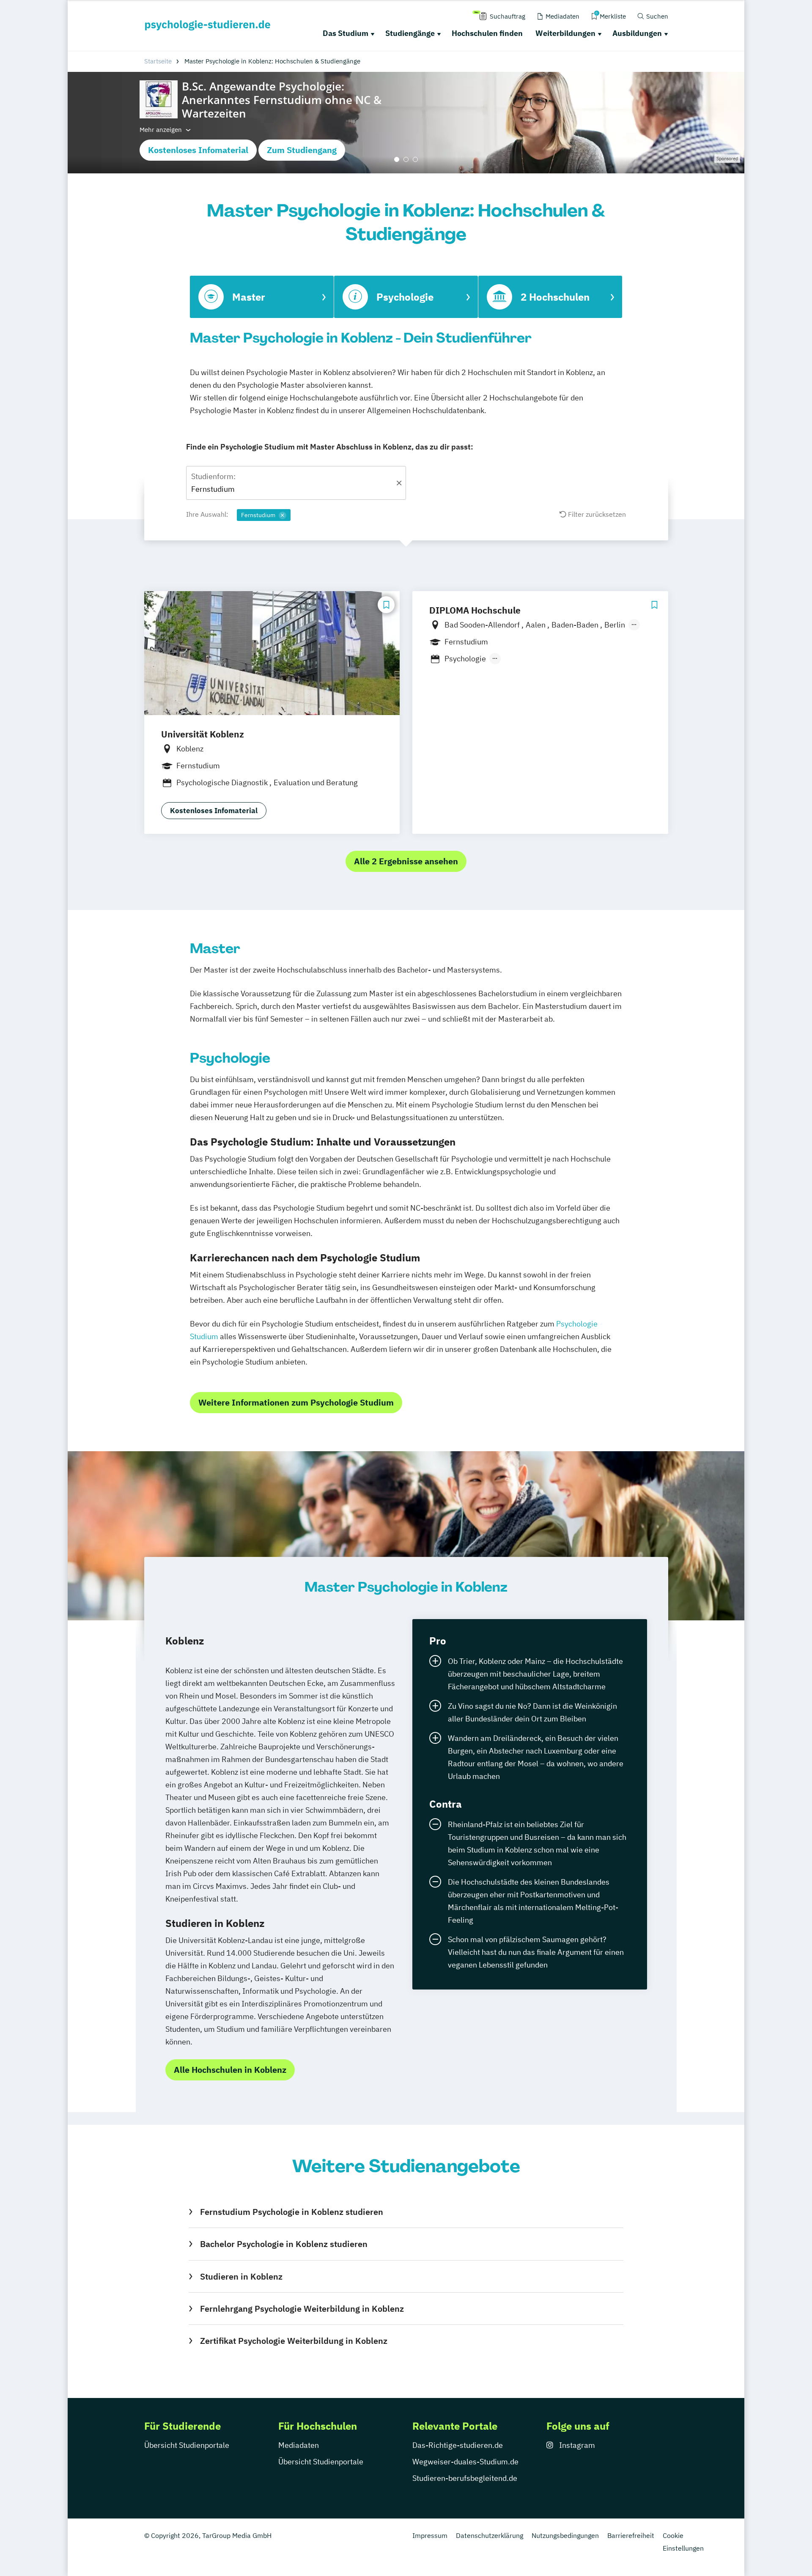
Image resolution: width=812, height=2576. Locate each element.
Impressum (430, 2535)
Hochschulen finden (487, 33)
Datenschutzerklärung (490, 2535)
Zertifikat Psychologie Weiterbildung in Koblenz (294, 2341)
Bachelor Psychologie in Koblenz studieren (284, 2244)
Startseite (158, 61)
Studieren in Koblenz (241, 2276)
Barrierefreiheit (631, 2535)
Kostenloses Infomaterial (198, 150)
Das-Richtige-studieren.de (458, 2445)
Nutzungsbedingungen (565, 2535)
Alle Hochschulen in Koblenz (230, 2070)
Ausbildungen (637, 33)
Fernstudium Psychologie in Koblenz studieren (291, 2212)
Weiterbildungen (565, 33)
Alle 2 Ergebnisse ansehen (406, 861)
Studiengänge (410, 33)
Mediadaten (299, 2445)
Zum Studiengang (302, 150)
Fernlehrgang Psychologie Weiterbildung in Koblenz (302, 2309)
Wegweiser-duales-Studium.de (465, 2462)
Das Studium (346, 33)
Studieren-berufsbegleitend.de (465, 2478)
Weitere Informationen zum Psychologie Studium (296, 1402)
